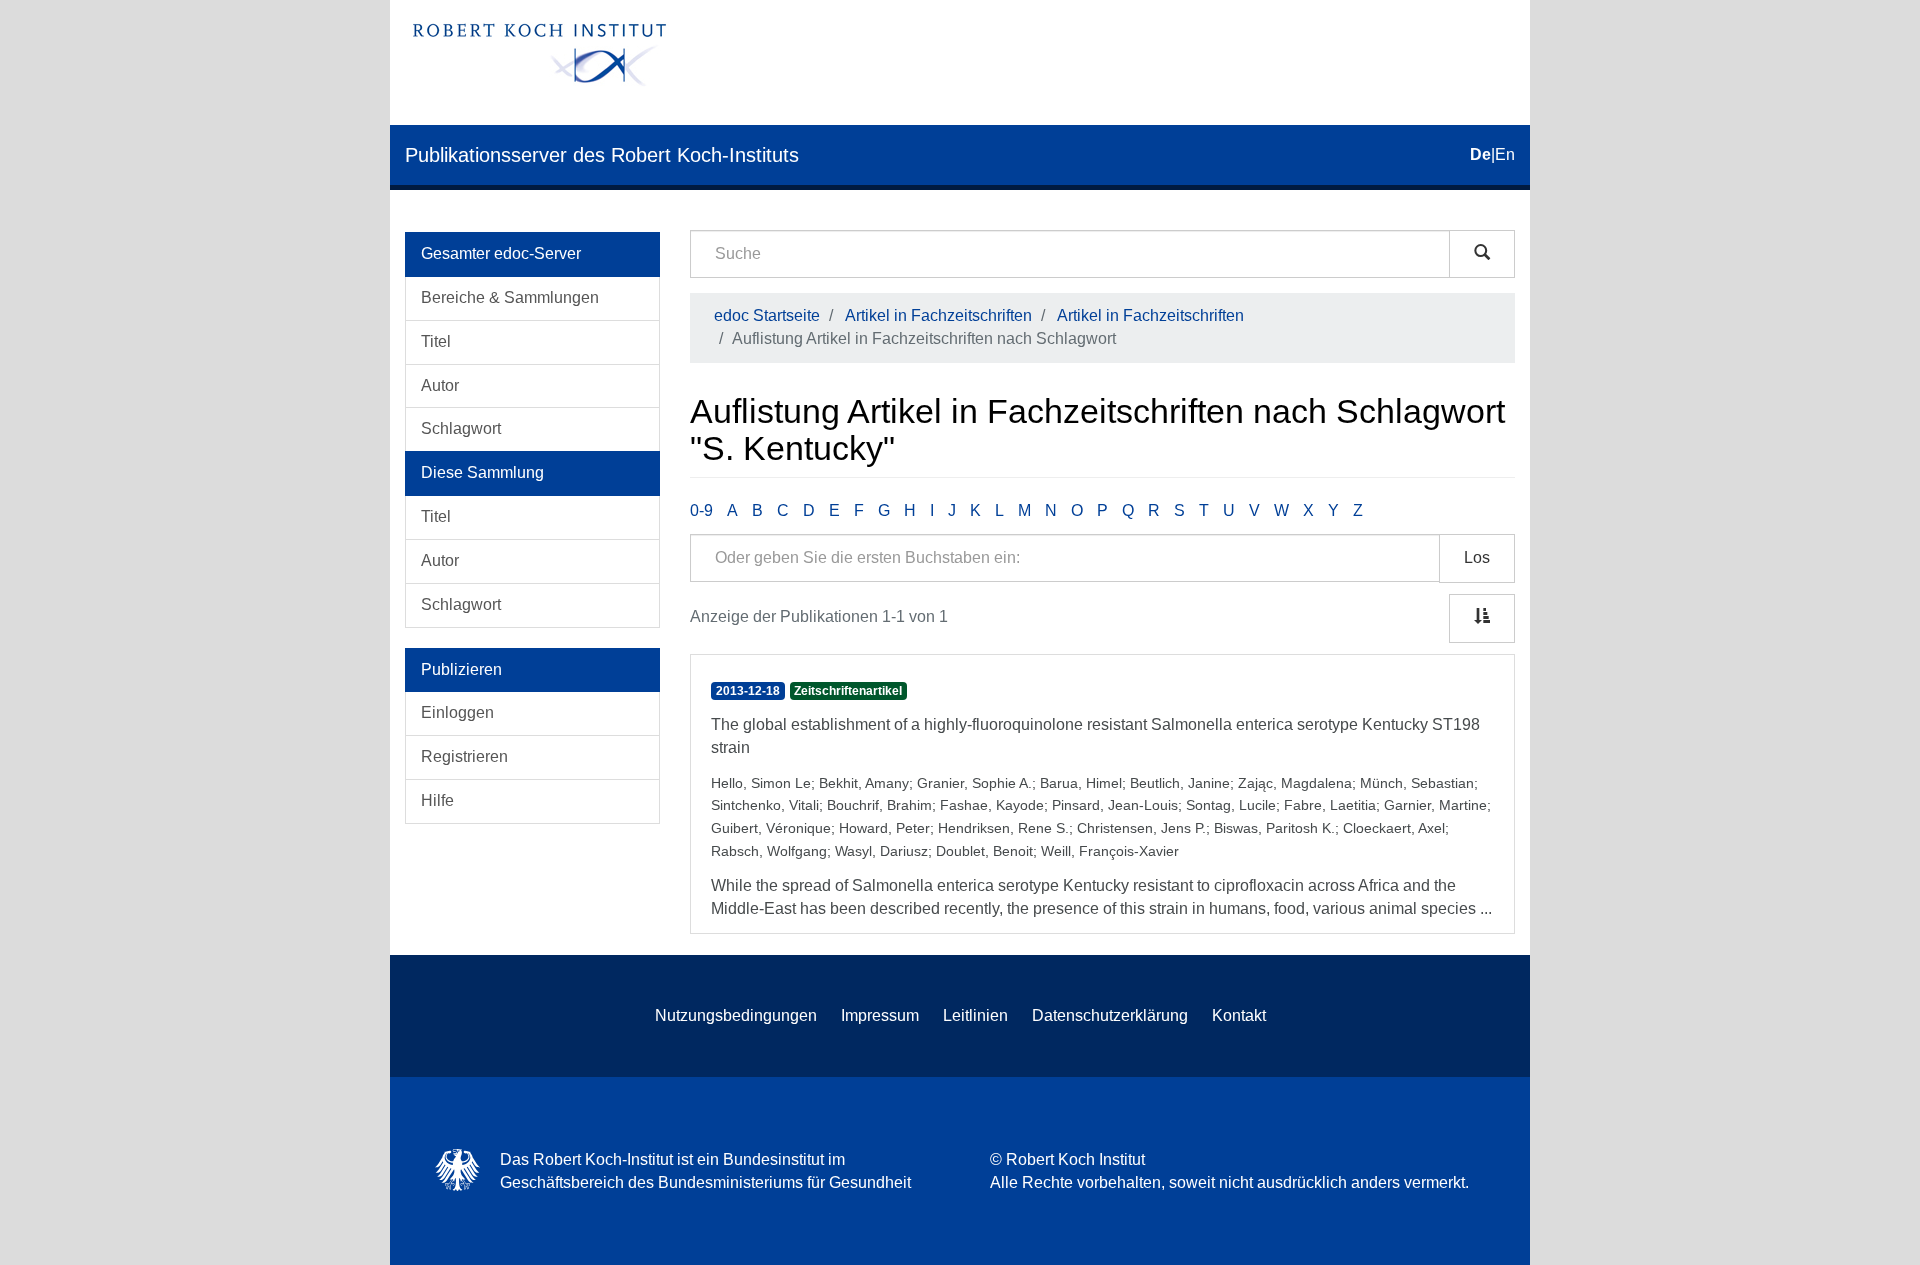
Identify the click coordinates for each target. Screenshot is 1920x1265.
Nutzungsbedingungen (736, 1015)
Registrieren (464, 756)
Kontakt (1239, 1015)
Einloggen (457, 712)
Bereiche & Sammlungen (510, 297)
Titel (436, 341)
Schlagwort (461, 428)
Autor (440, 385)
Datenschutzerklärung (1110, 1015)
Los (1477, 557)
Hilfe (437, 800)
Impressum (880, 1015)
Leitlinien (975, 1015)
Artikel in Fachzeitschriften (938, 315)
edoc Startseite (767, 315)
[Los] (1482, 254)
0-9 (701, 510)
